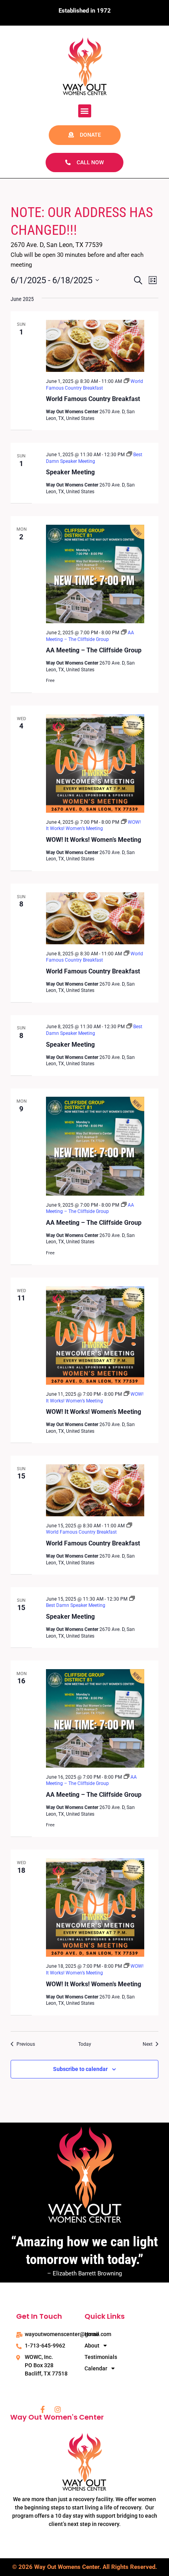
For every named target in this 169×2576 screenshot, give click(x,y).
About (92, 2346)
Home (92, 2334)
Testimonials (101, 2357)
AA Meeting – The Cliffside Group (94, 650)
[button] (85, 111)
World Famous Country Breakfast (93, 399)
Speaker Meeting (70, 472)
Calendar (96, 2368)
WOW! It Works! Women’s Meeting (94, 840)
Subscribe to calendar (80, 2069)
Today (85, 2044)
